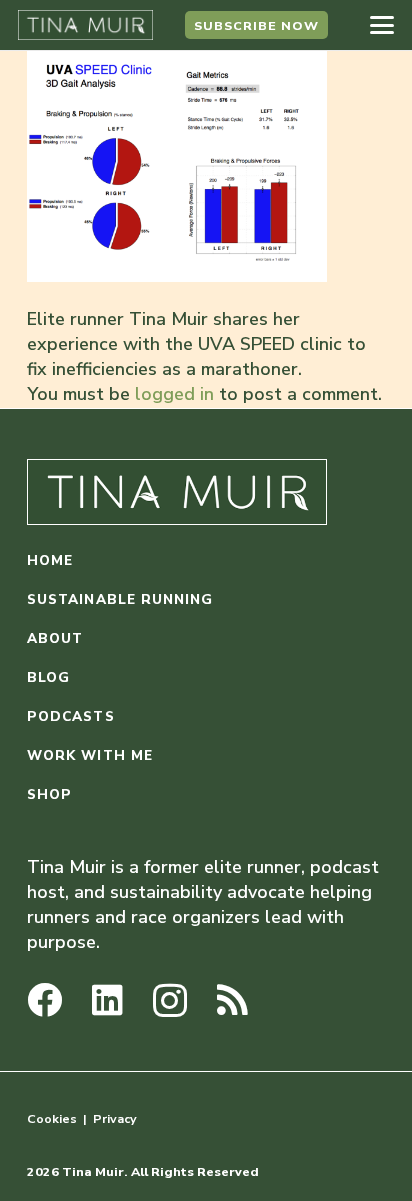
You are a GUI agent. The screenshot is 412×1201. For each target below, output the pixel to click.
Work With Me (90, 755)
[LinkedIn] (107, 999)
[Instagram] (170, 1001)
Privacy (115, 1118)
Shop (49, 794)
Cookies (52, 1118)
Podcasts (71, 716)
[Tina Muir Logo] (85, 25)
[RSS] (232, 999)
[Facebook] (44, 999)
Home (50, 560)
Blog (48, 677)
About (55, 638)
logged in (174, 394)
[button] (382, 25)
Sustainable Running (120, 599)
